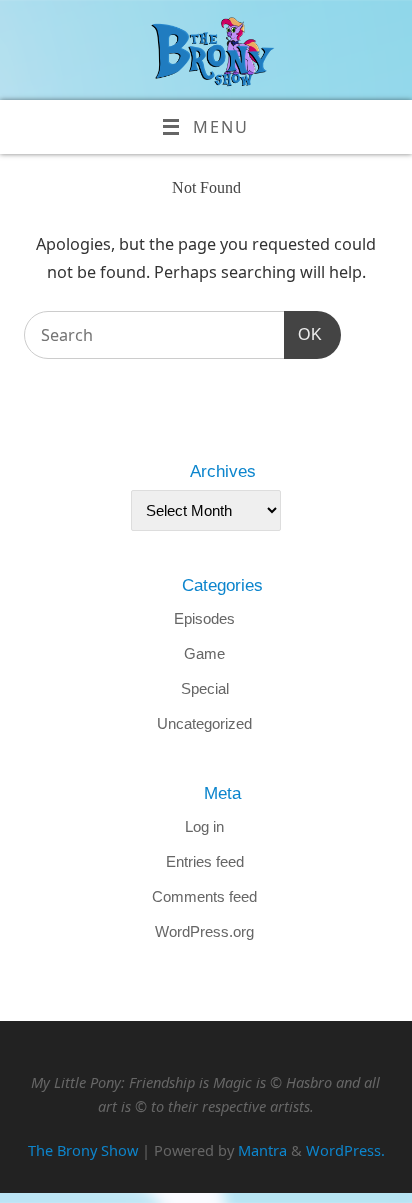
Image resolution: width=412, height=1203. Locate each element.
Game (204, 653)
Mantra (262, 1150)
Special (205, 688)
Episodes (204, 618)
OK (303, 333)
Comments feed (204, 896)
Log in (204, 826)
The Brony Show (83, 1150)
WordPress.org (204, 931)
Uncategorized (204, 723)
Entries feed (205, 861)
